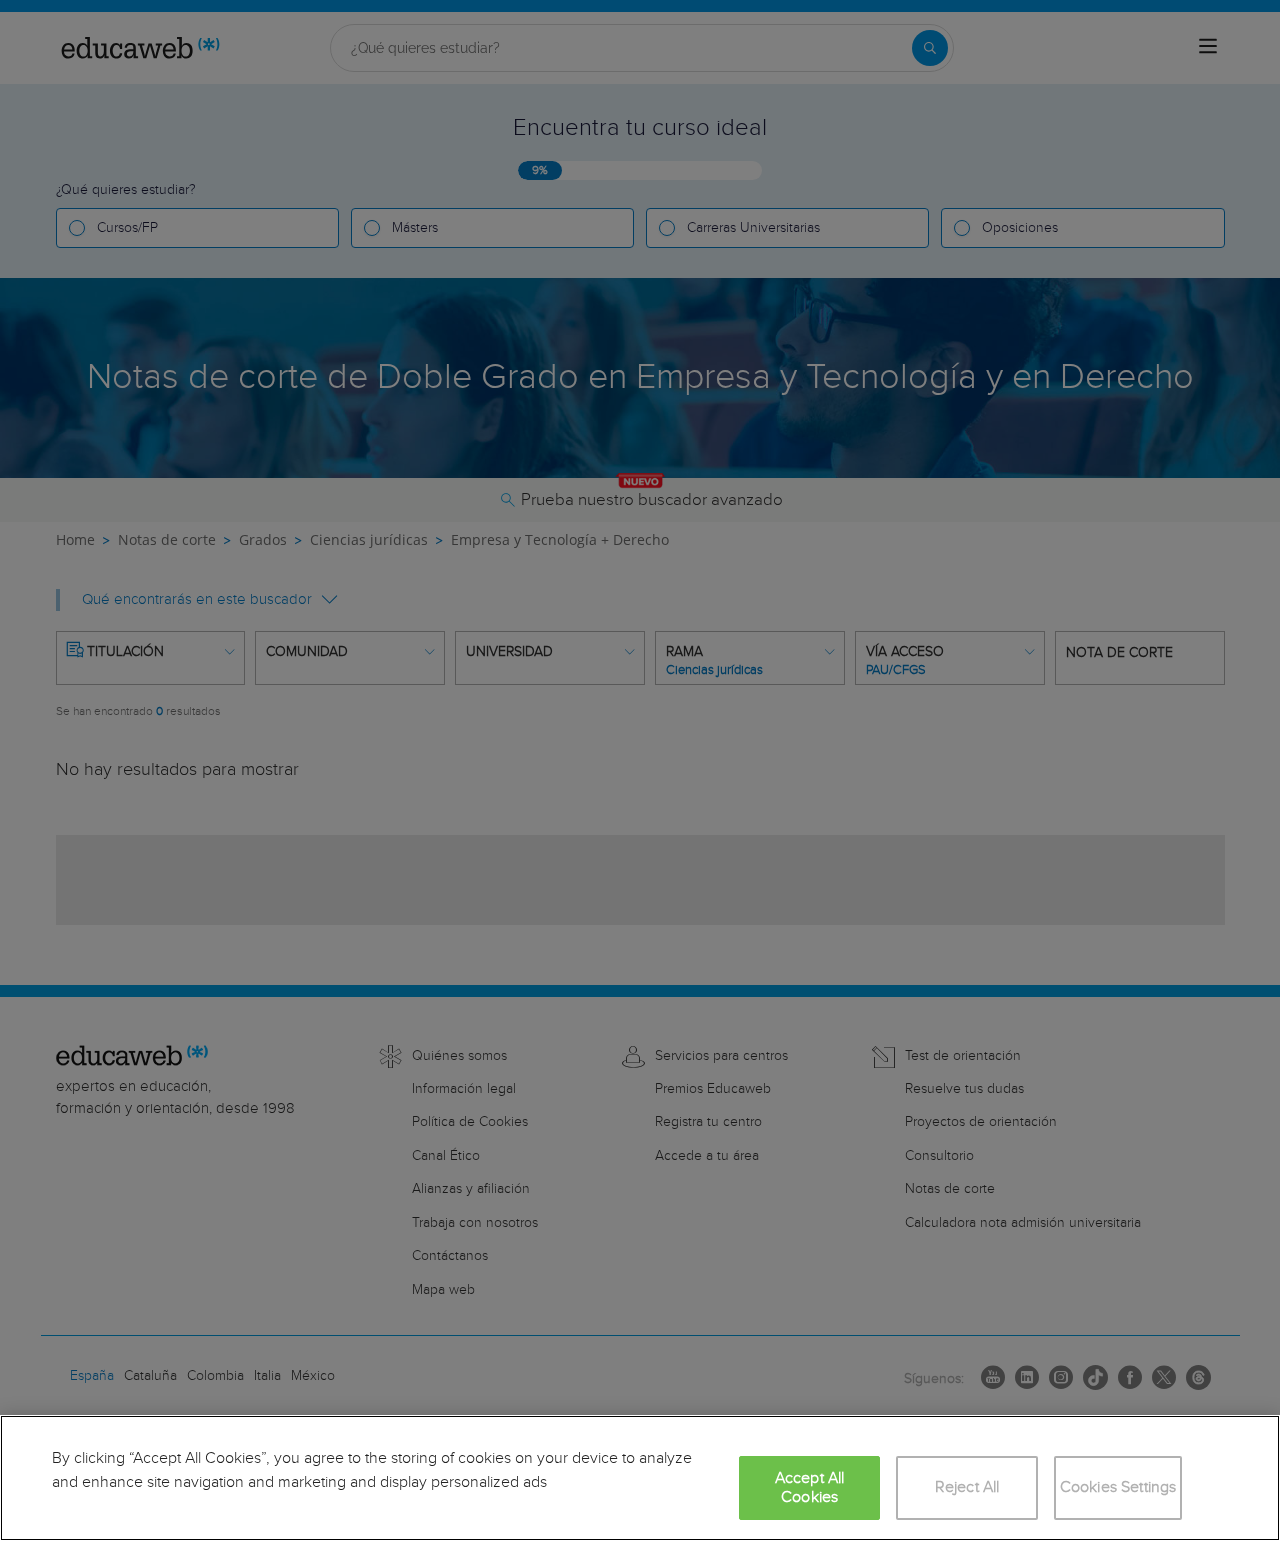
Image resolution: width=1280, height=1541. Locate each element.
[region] (640, 1478)
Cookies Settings (1118, 1487)
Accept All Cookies (810, 1488)
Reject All (967, 1487)
